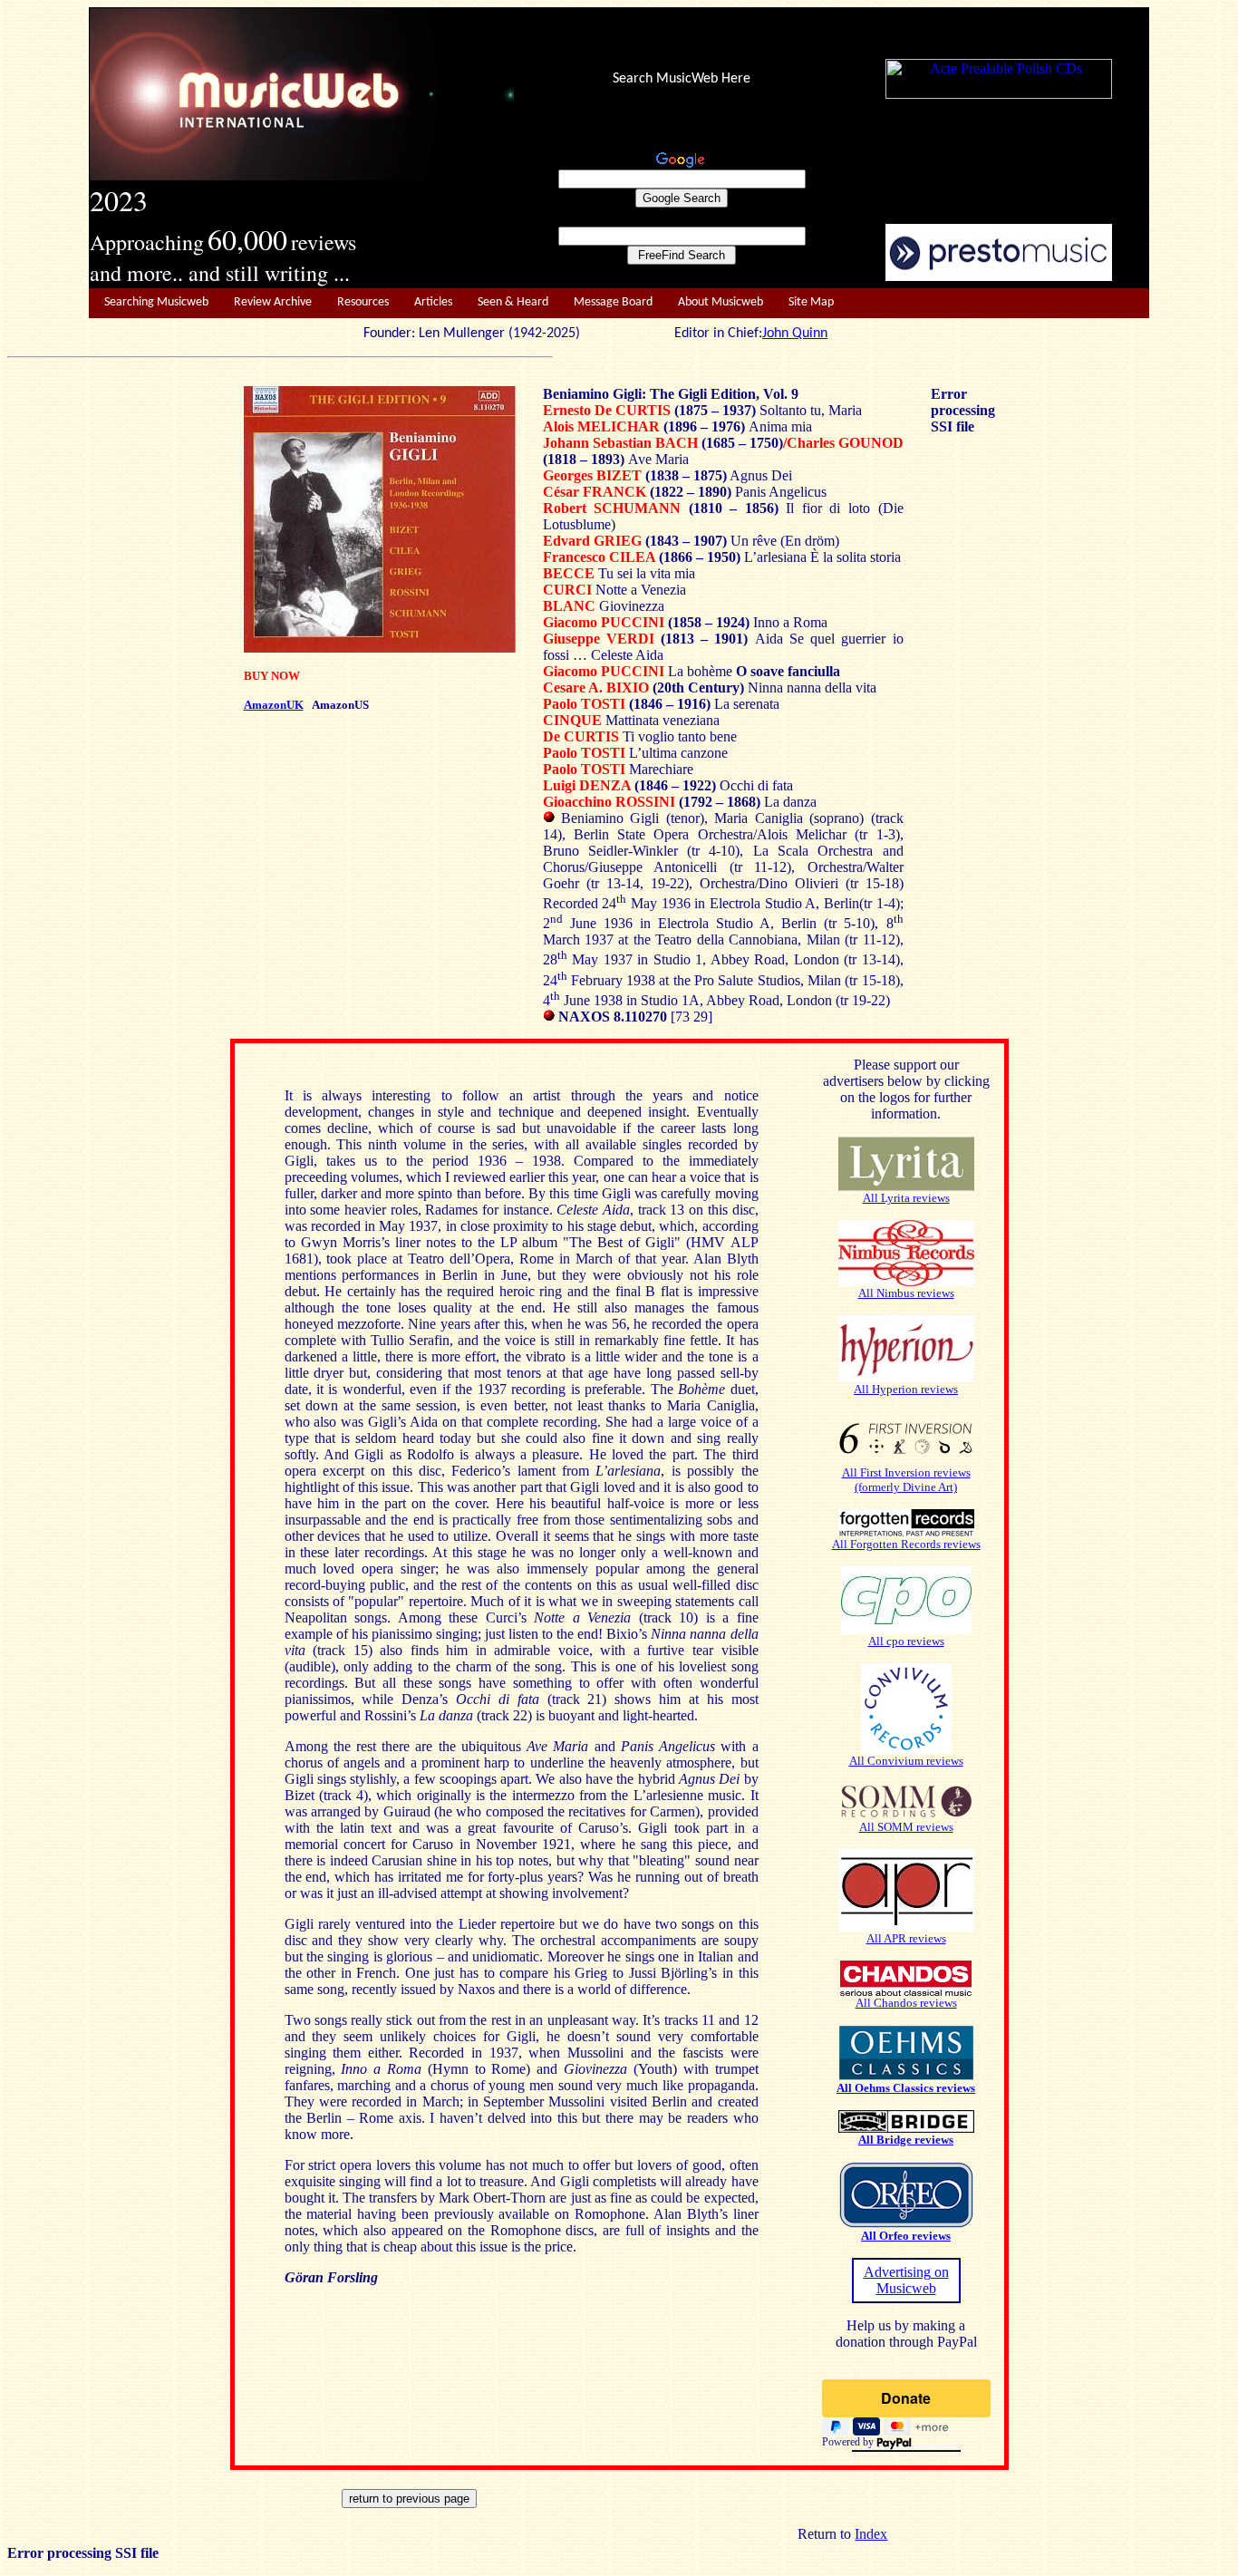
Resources (363, 302)
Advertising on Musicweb (906, 2280)
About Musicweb (721, 302)
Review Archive (273, 302)
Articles (433, 302)
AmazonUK (274, 705)
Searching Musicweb (156, 302)
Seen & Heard (513, 302)
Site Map (811, 302)
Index (871, 2534)
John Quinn (795, 334)
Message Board (613, 302)
